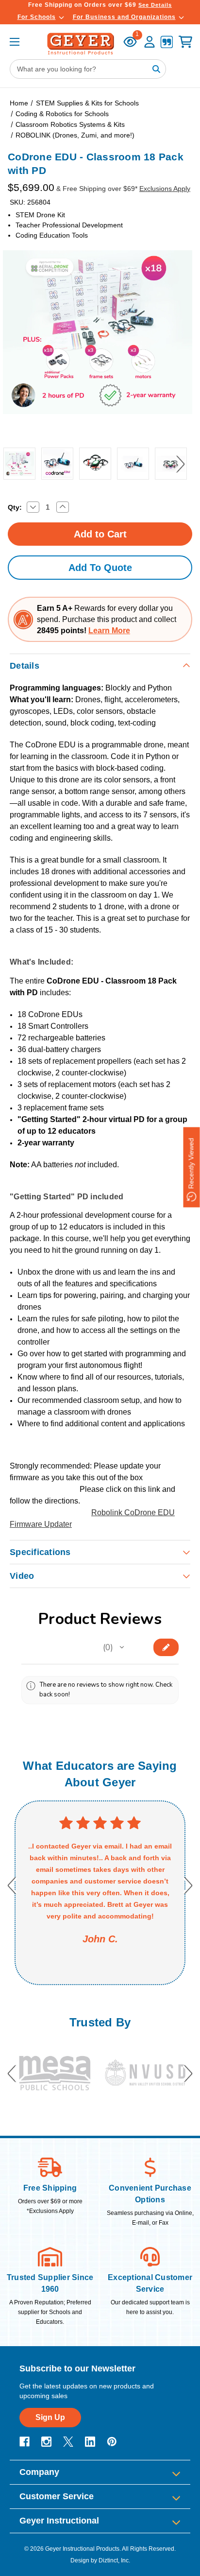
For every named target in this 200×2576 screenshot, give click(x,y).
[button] (122, 1647)
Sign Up (50, 2417)
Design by (84, 2560)
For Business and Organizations (124, 17)
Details (25, 666)
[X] (68, 2442)
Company (39, 2472)
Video (22, 1576)
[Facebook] (25, 2442)
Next (180, 464)
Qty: (15, 507)
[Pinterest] (112, 2442)
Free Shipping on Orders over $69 (100, 5)
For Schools (37, 17)
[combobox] (88, 69)
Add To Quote (100, 568)
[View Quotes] (167, 43)
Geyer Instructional (59, 2521)
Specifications (40, 1552)
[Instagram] (46, 2442)
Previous (10, 464)
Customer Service (57, 2496)
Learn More (109, 631)
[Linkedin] (90, 2442)
